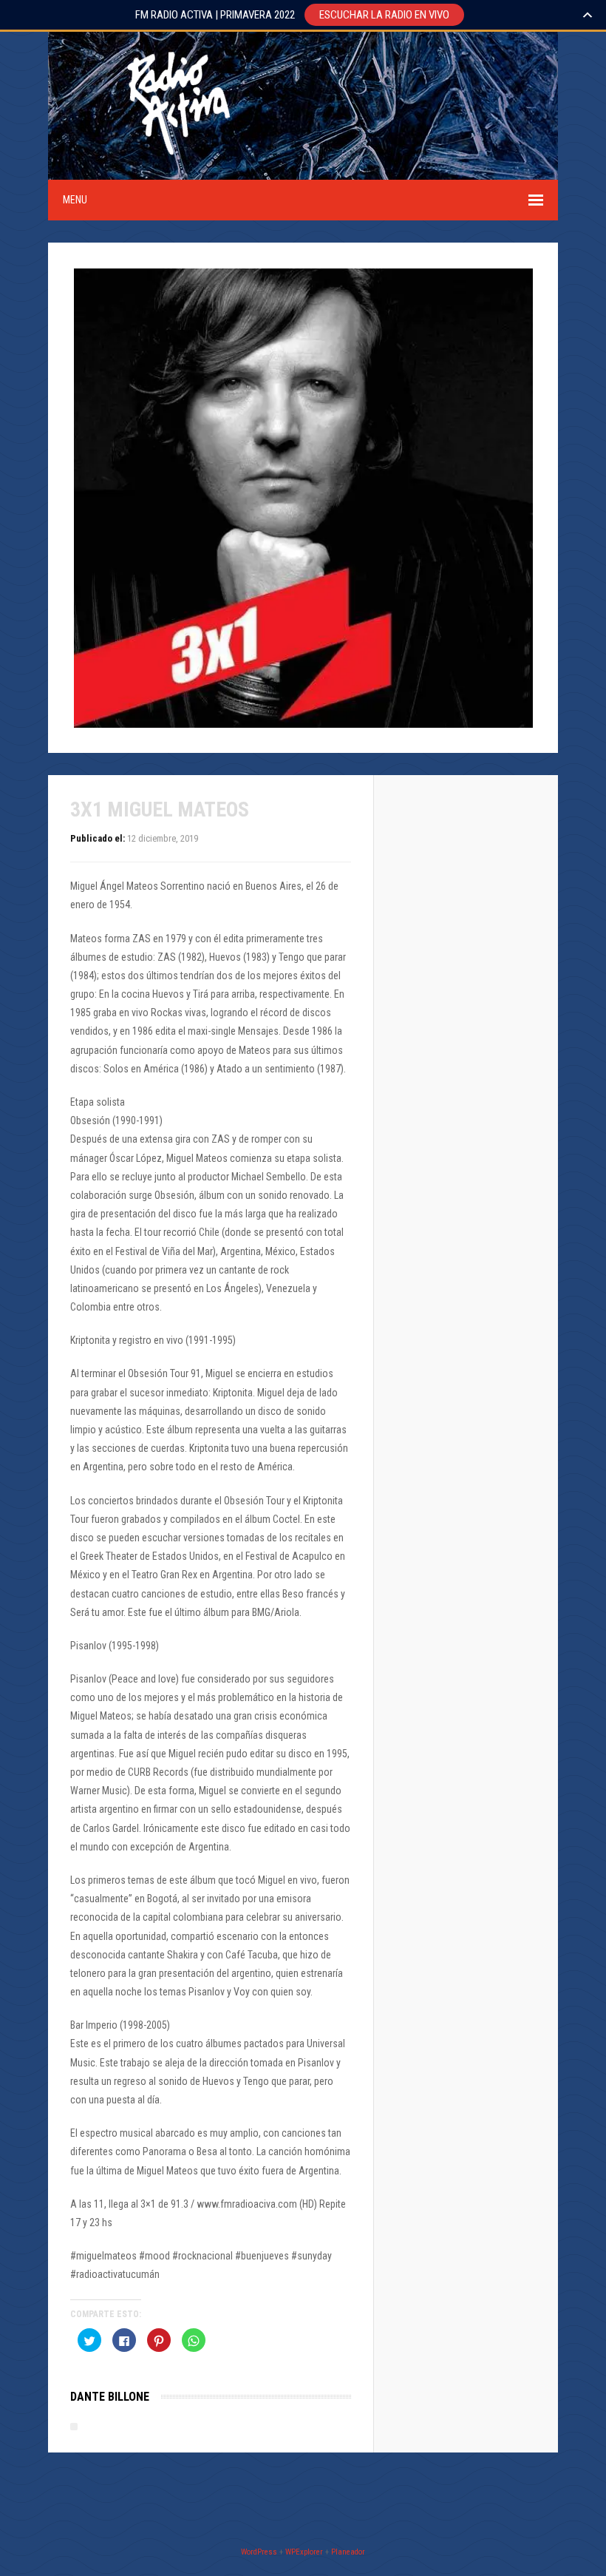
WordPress (259, 2552)
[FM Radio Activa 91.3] (176, 170)
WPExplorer (304, 2552)
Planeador (348, 2552)
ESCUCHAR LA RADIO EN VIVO (384, 15)
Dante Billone (110, 2397)
